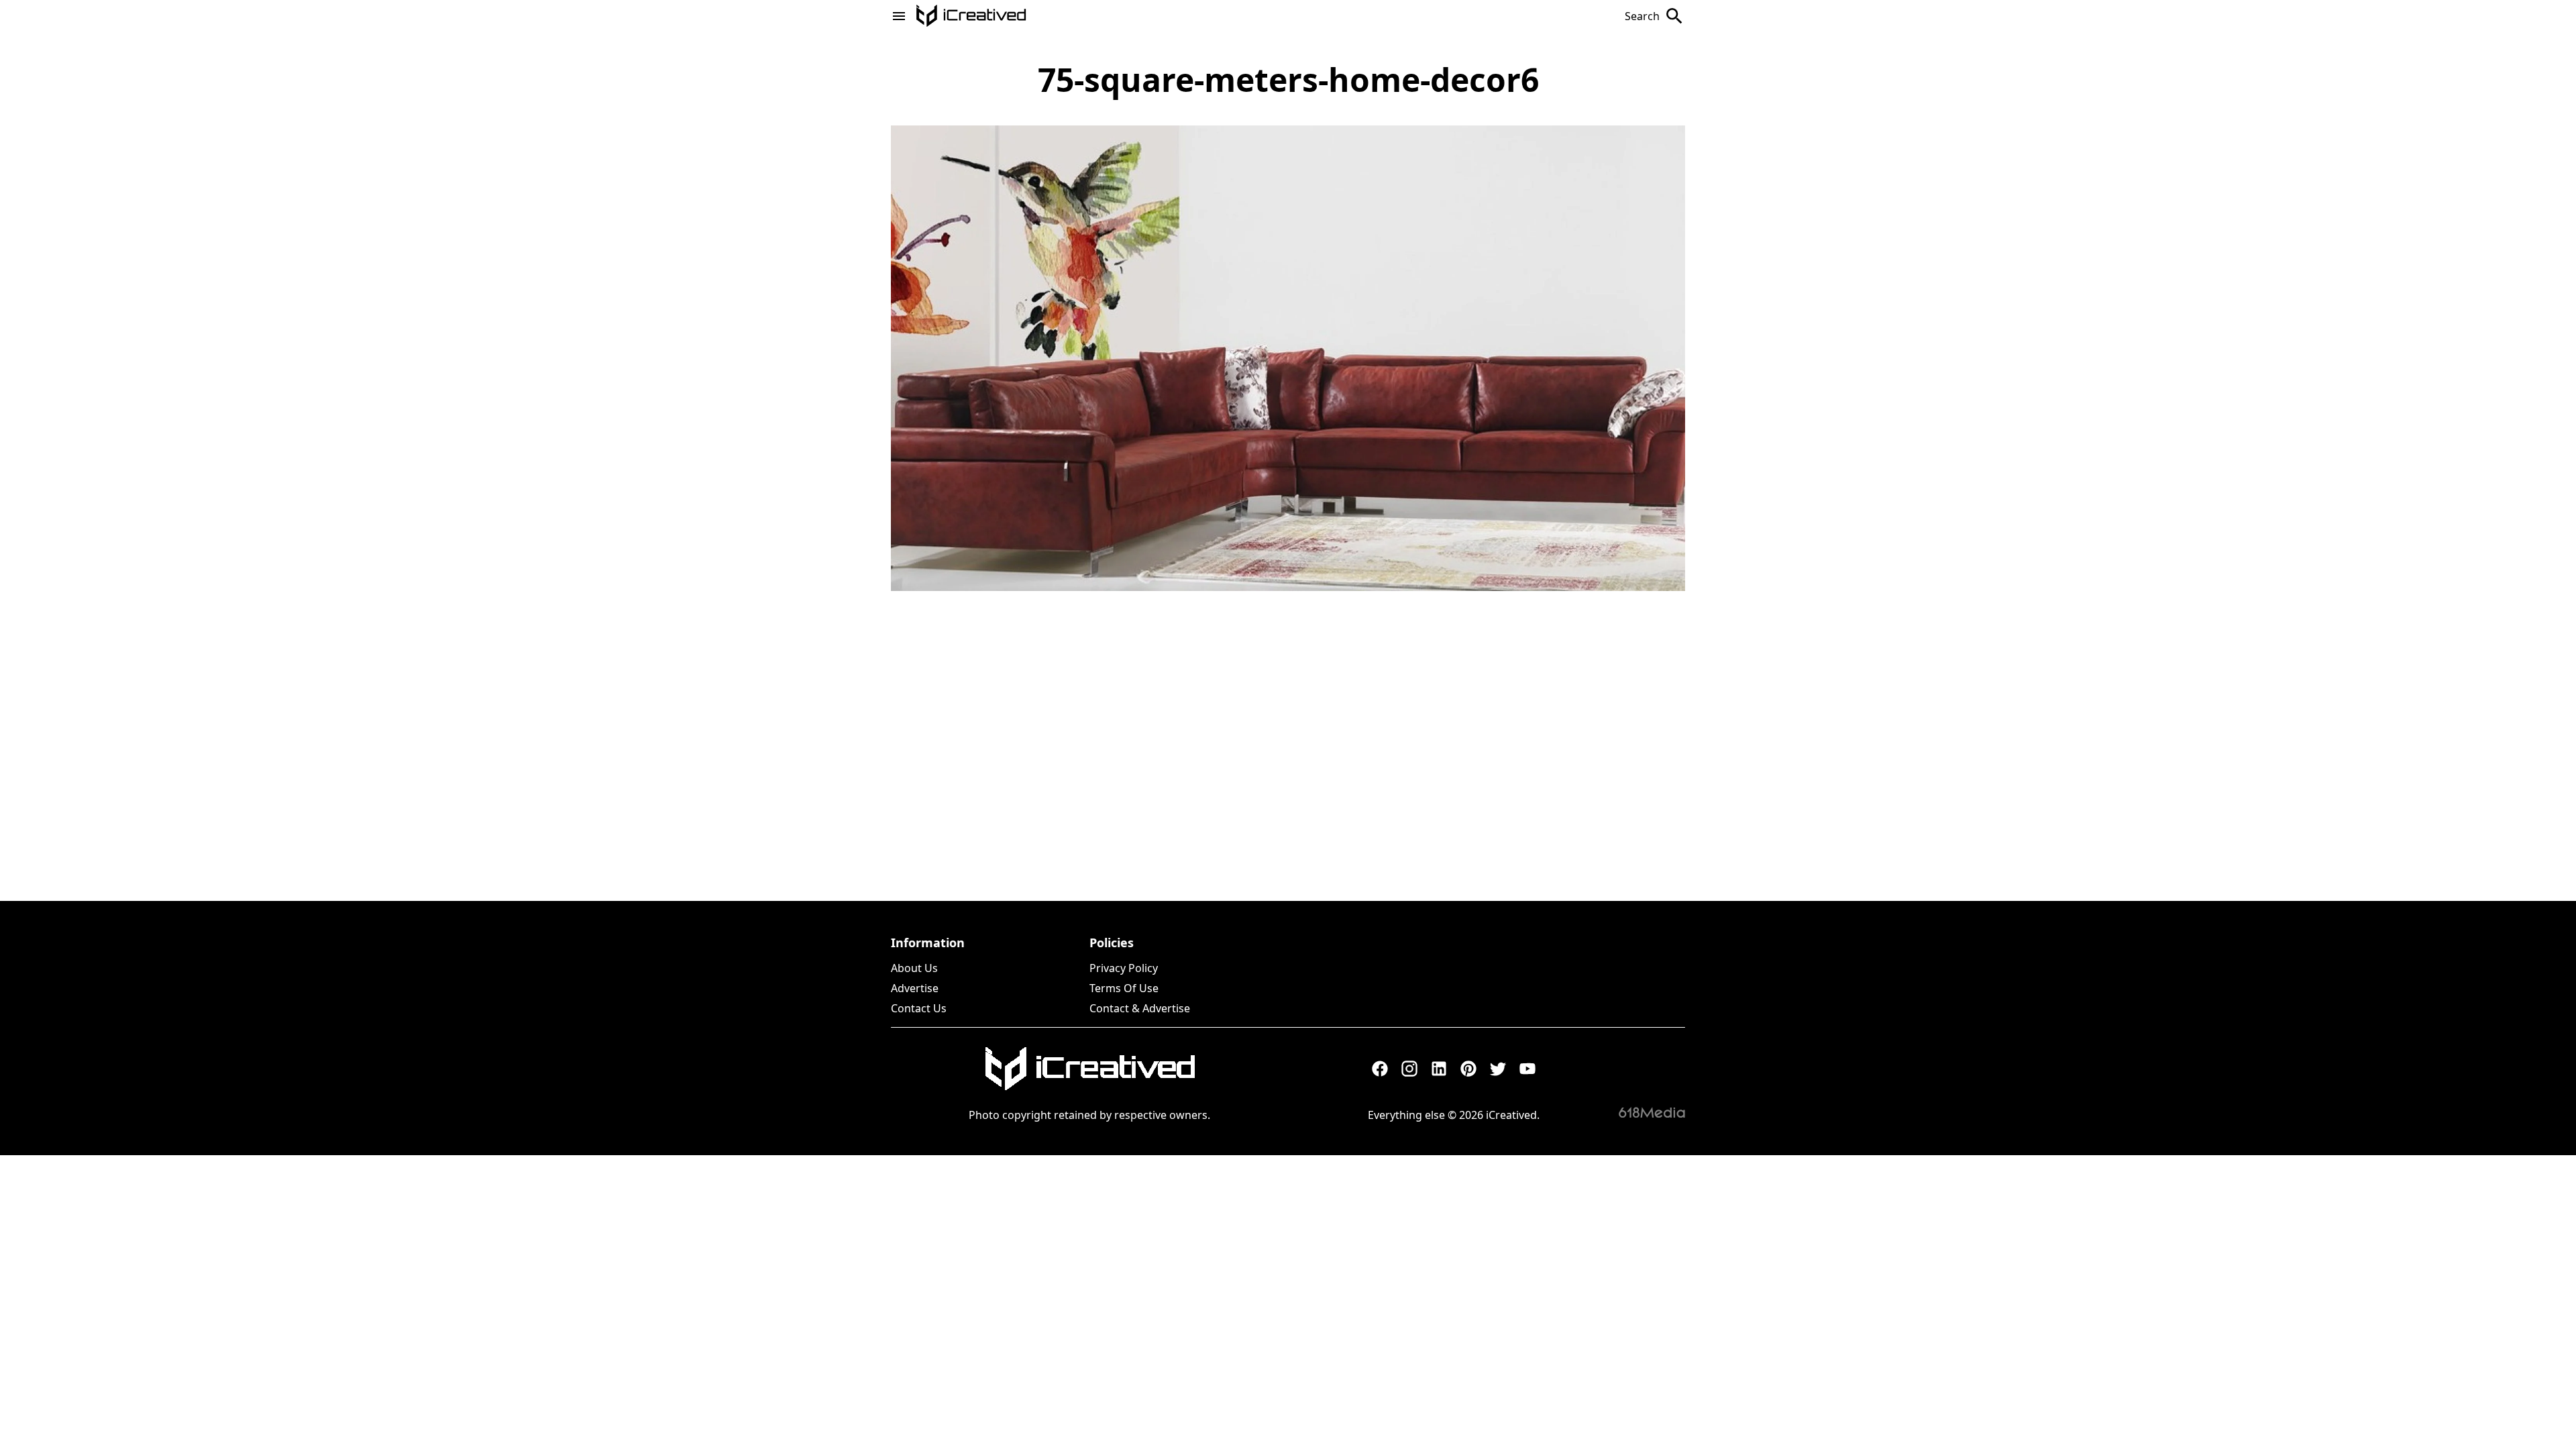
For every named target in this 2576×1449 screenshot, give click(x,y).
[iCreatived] (1089, 1069)
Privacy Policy (1124, 968)
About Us (914, 968)
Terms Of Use (1124, 988)
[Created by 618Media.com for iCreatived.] (1652, 1112)
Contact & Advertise (1140, 1008)
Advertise (915, 988)
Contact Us (919, 1008)
